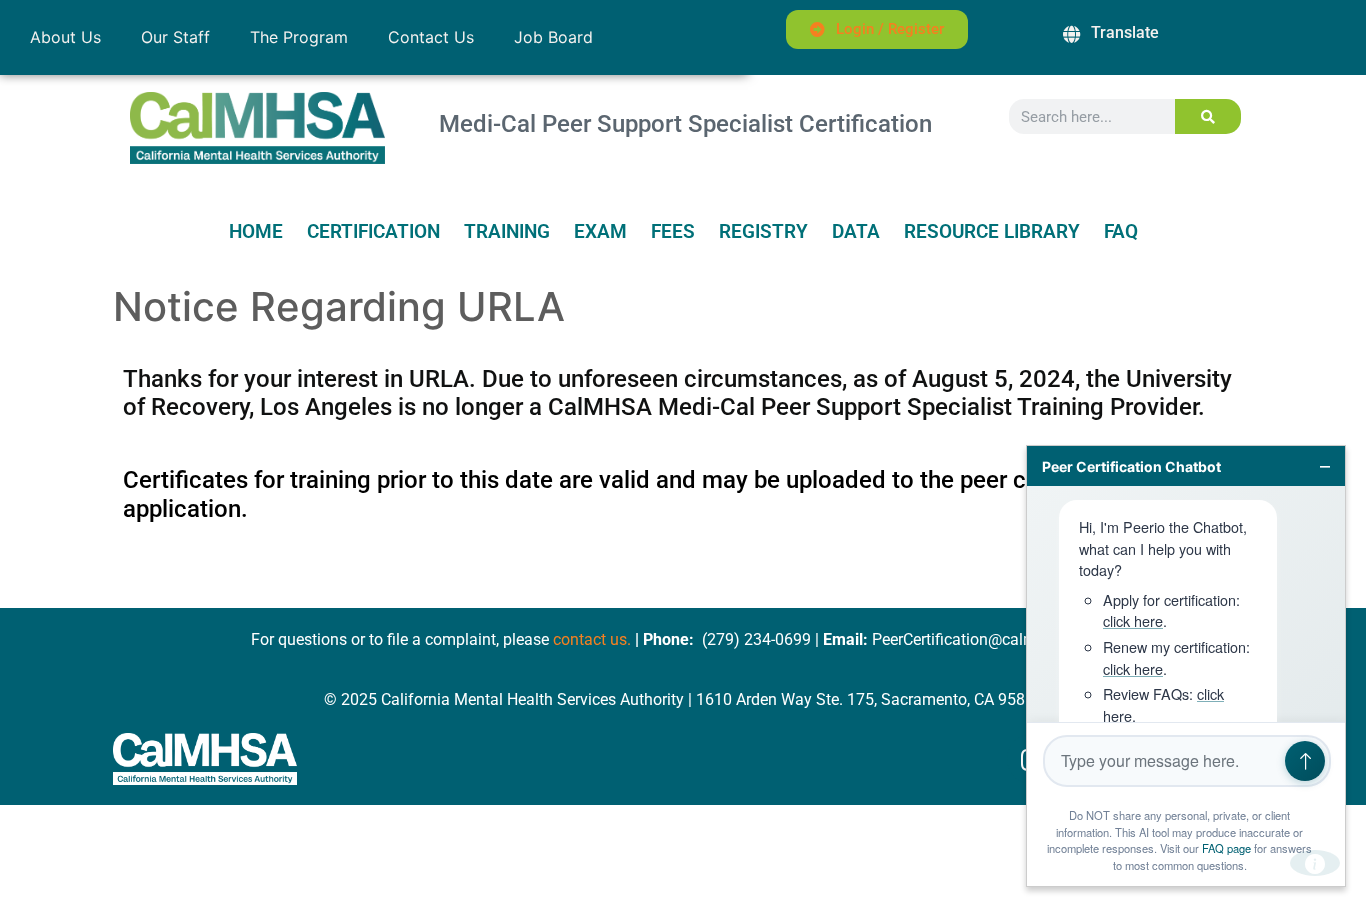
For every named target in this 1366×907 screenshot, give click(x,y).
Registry (763, 232)
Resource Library (992, 232)
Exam (600, 232)
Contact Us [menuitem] (431, 37)
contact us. (592, 639)
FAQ (1121, 232)
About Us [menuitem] (65, 37)
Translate (1125, 32)
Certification (373, 232)
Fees (673, 232)
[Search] (1208, 116)
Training (507, 232)
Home (256, 232)
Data (856, 232)
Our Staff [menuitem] (175, 37)
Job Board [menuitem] (553, 37)
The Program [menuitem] (299, 37)
